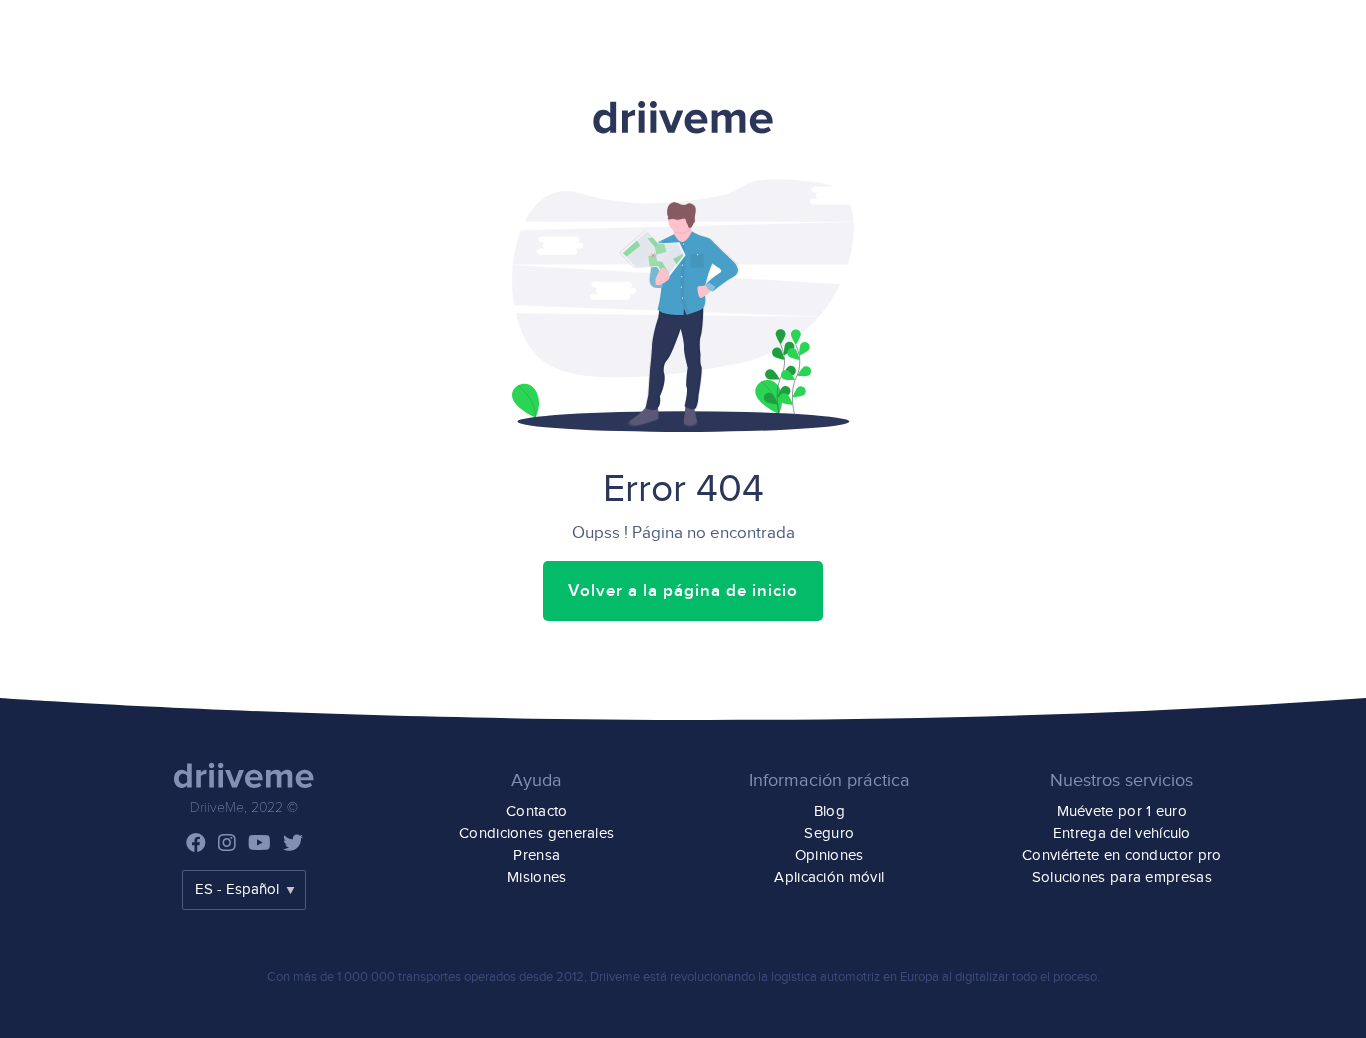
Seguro (829, 833)
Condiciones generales (536, 833)
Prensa (536, 855)
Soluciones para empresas (1122, 877)
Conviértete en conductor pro (1121, 855)
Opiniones (829, 855)
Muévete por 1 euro (1122, 811)
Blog (829, 811)
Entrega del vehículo (1122, 833)
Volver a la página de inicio (683, 591)
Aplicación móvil (829, 877)
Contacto (536, 811)
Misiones (536, 877)
